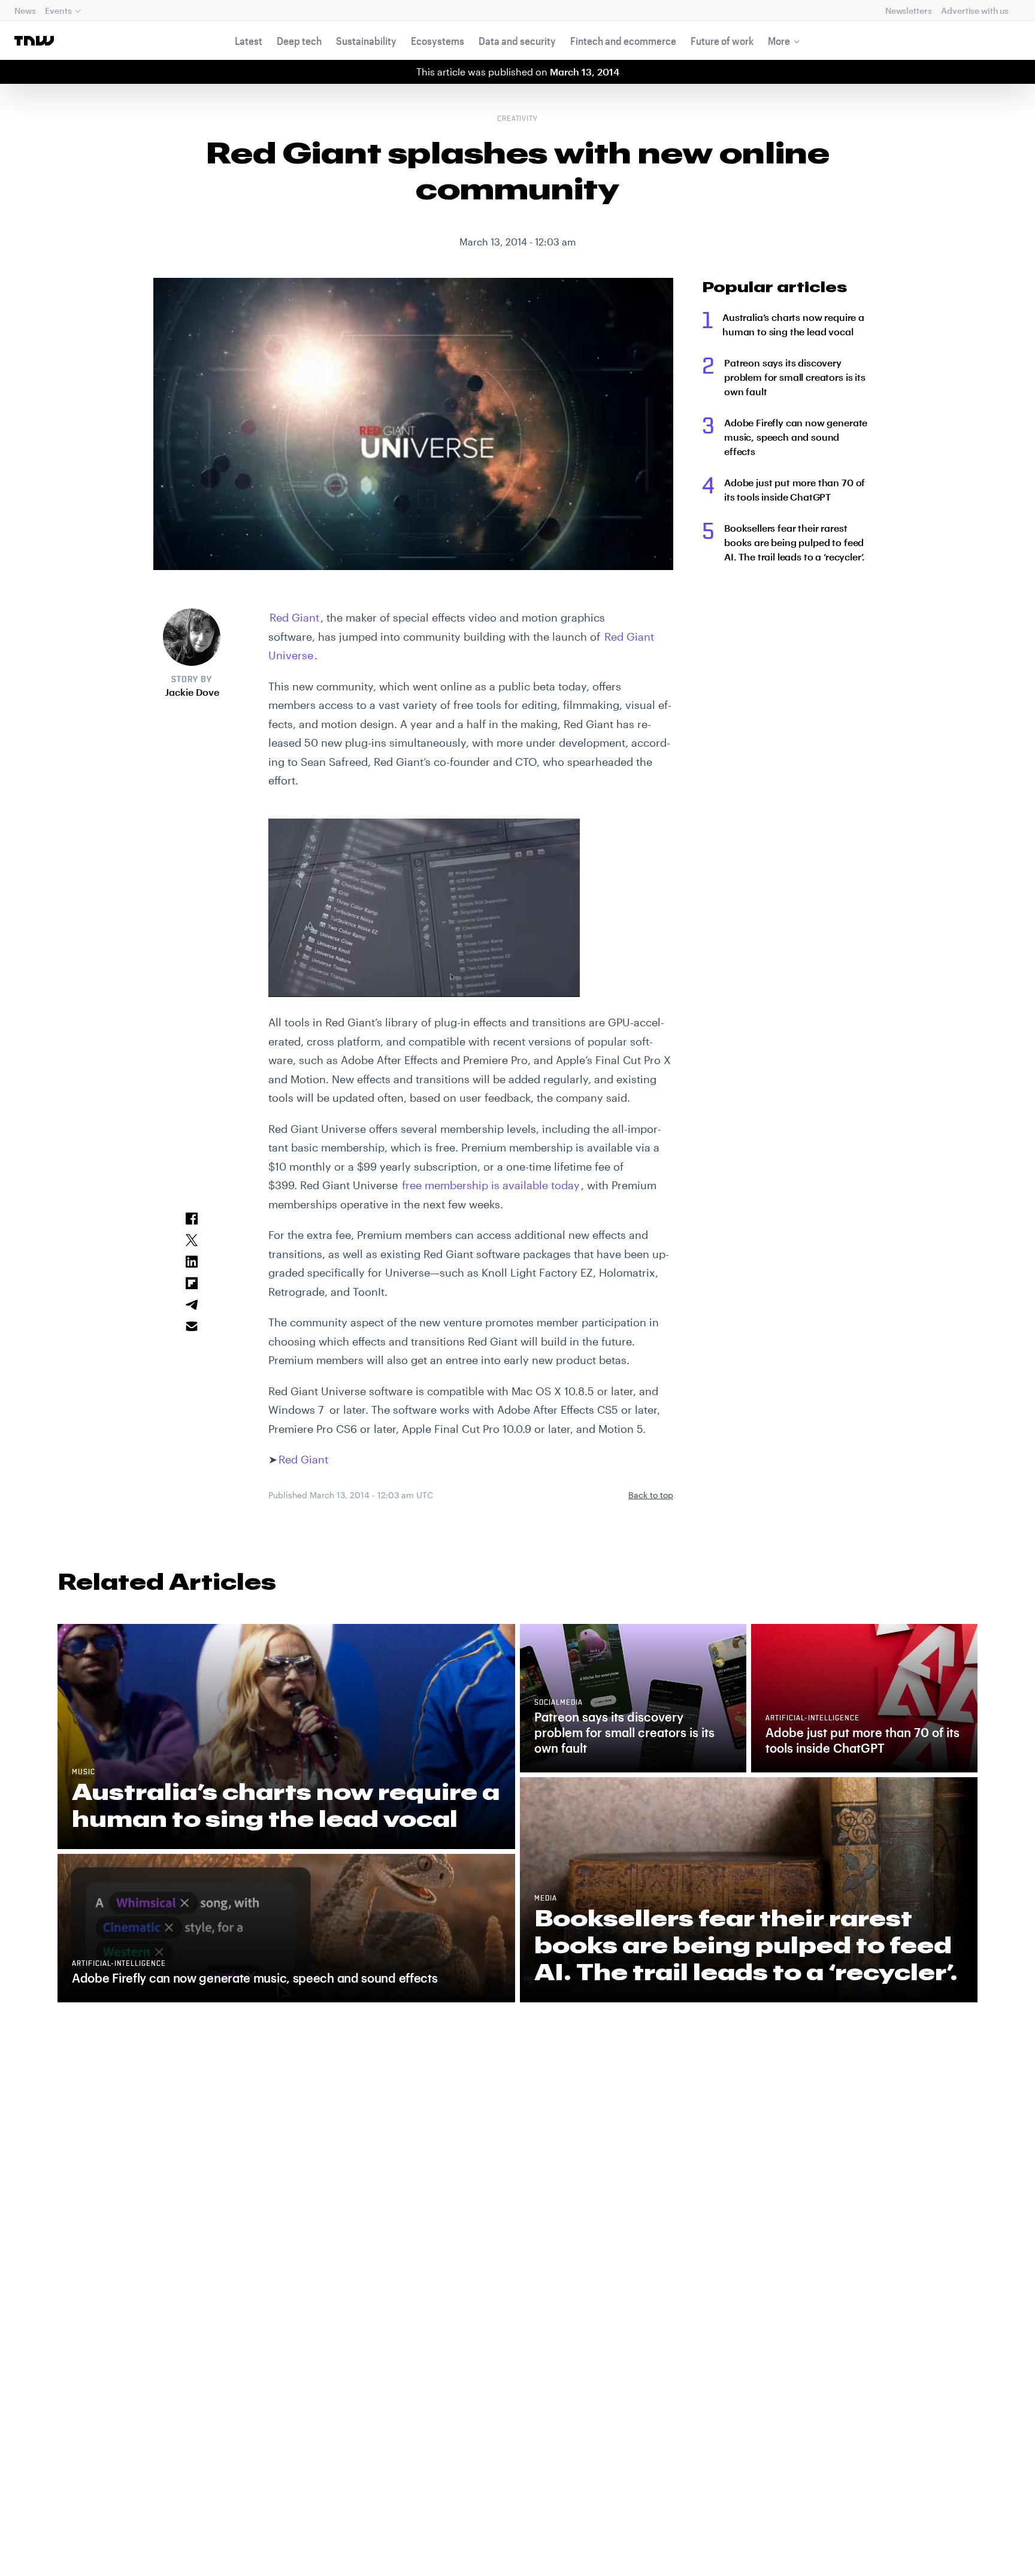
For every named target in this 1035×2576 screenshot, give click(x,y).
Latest (249, 41)
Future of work (722, 41)
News (25, 10)
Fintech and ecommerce (623, 41)
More (779, 41)
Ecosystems (438, 41)
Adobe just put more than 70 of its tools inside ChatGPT (795, 490)
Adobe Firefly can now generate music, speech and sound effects (796, 437)
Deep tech (299, 41)
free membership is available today (491, 1185)
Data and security (517, 41)
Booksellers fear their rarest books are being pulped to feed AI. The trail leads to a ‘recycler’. (795, 542)
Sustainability (366, 41)
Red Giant (294, 617)
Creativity (518, 119)
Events (58, 10)
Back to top (651, 1495)
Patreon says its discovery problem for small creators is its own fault (795, 377)
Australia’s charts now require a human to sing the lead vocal (793, 324)
